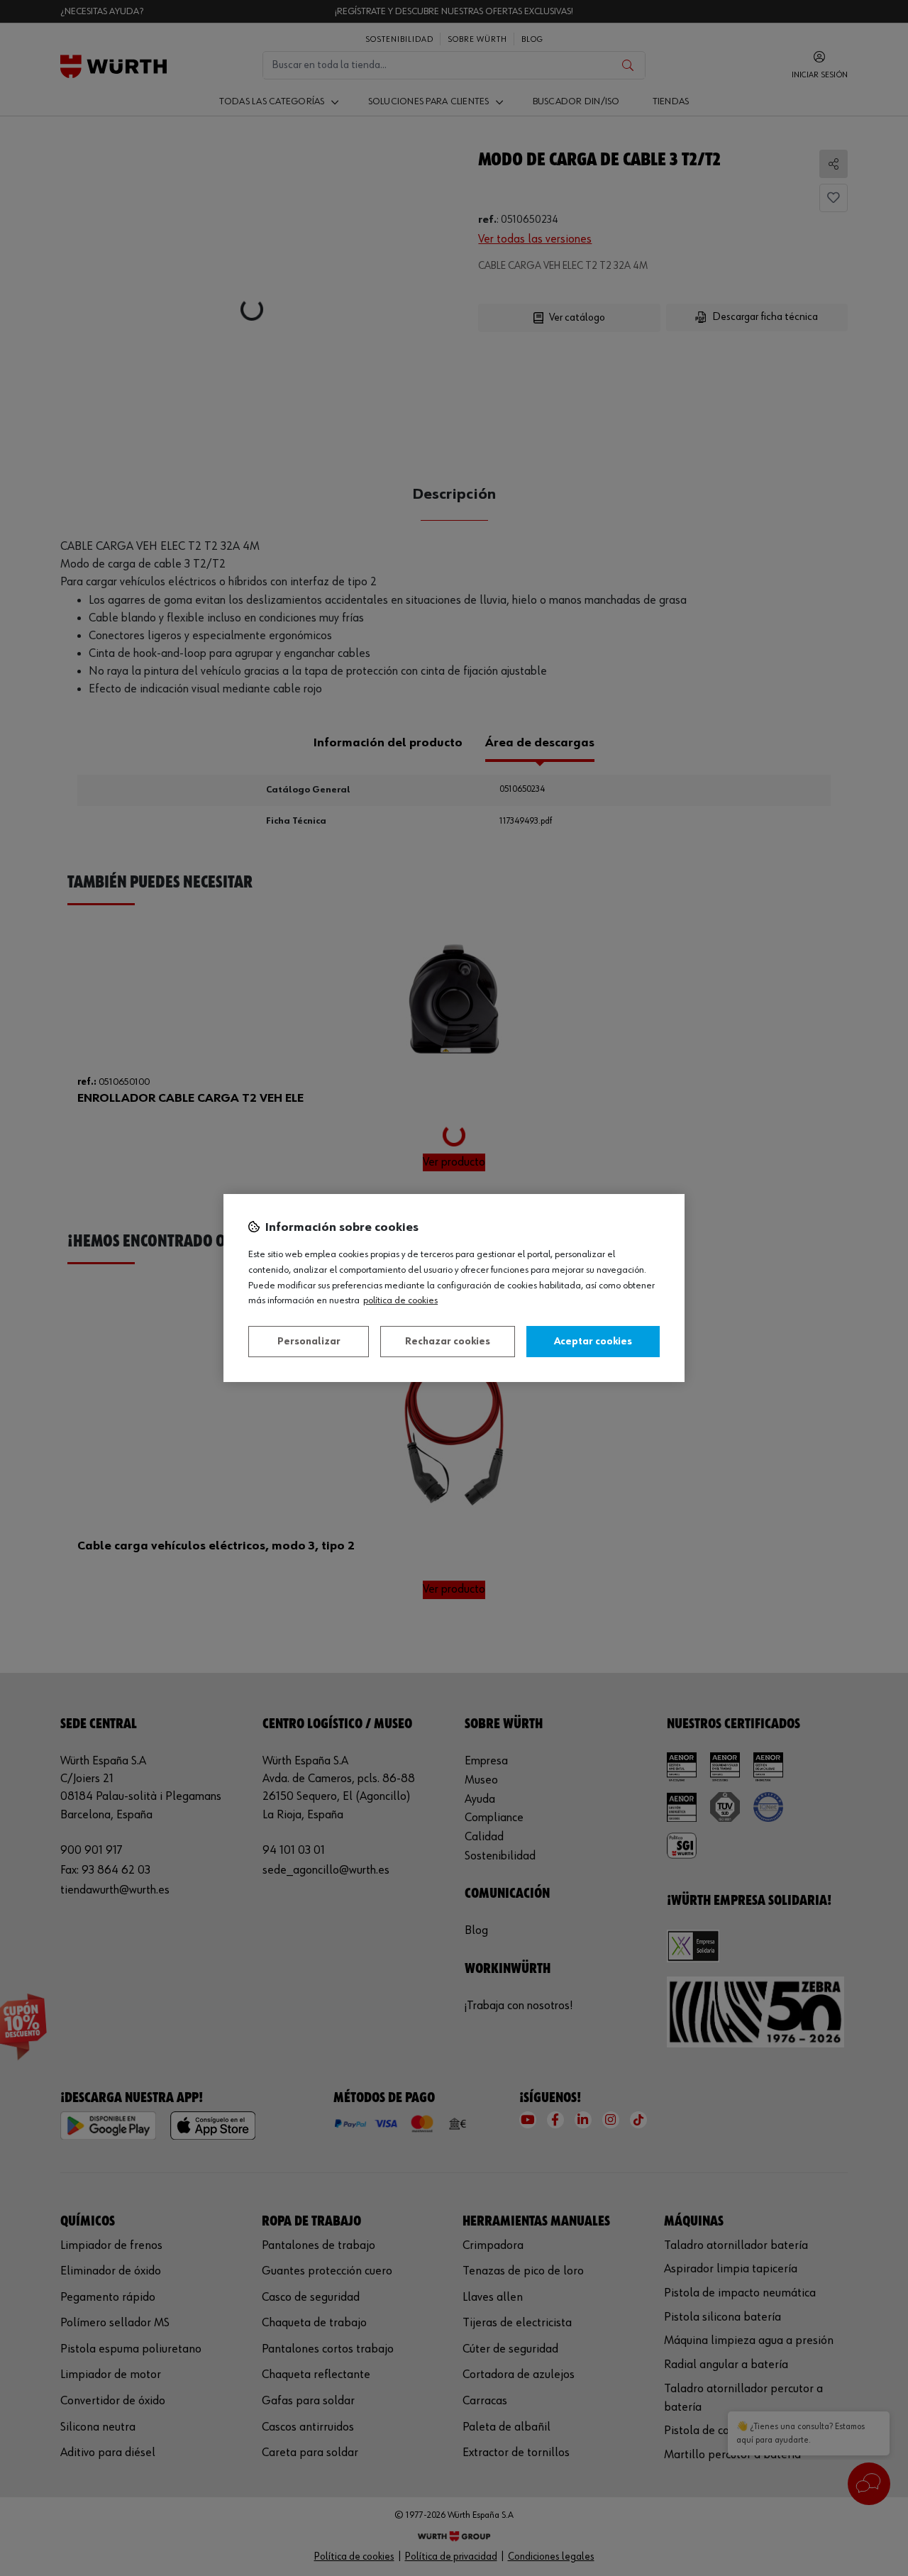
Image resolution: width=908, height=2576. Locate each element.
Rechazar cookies (448, 1342)
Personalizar (309, 1342)
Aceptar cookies (593, 1342)
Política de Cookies (400, 1300)
